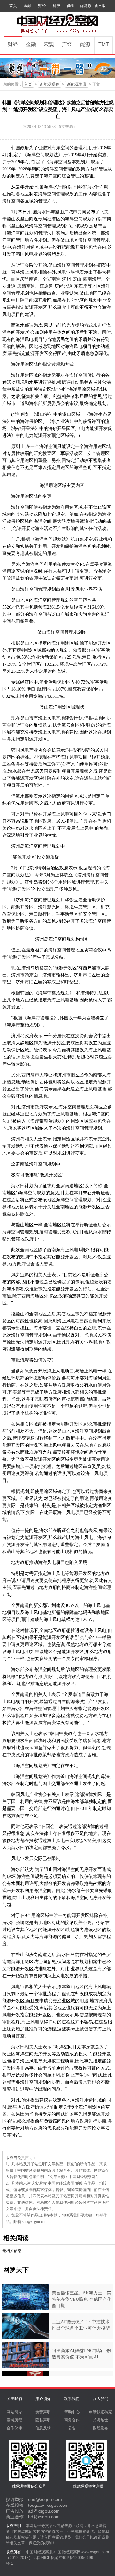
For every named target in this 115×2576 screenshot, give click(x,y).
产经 (67, 44)
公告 (72, 2428)
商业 (71, 6)
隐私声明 (43, 2420)
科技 (57, 6)
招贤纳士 (101, 2420)
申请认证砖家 (101, 2412)
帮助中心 (72, 2412)
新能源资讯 (77, 84)
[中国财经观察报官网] (57, 32)
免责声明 (43, 2412)
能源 (85, 44)
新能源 (85, 6)
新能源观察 (50, 84)
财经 (42, 6)
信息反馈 (43, 2428)
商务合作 (72, 2420)
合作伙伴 (14, 2428)
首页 (13, 6)
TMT (104, 44)
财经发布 (101, 2428)
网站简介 (14, 2412)
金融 (27, 6)
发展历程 (14, 2420)
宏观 (49, 44)
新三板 (100, 6)
